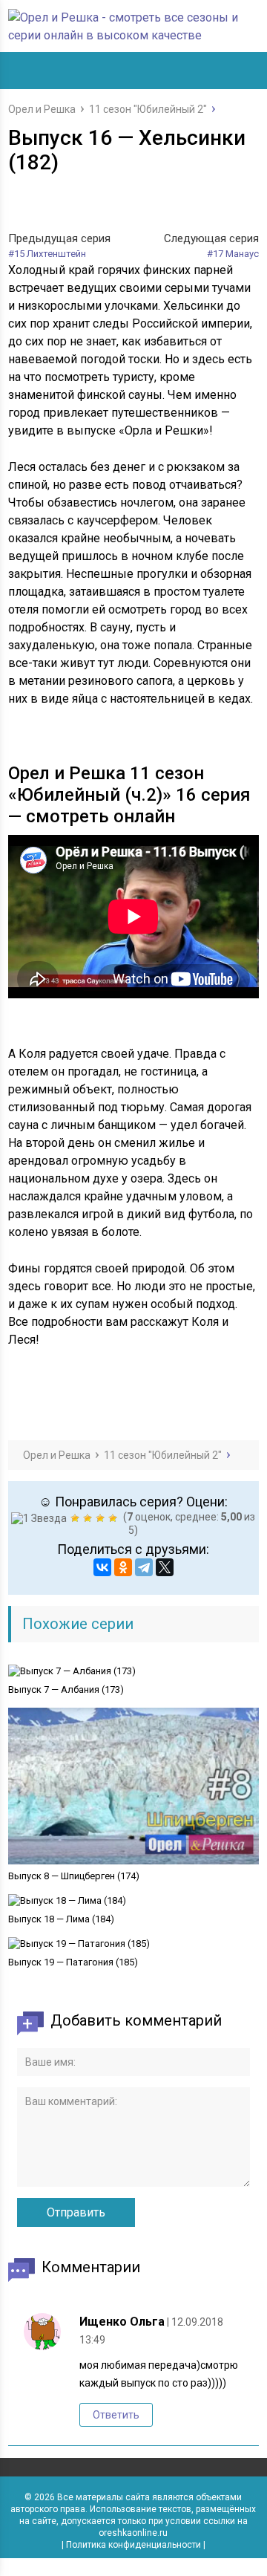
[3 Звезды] (89, 1518)
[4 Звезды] (102, 1518)
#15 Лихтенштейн (47, 254)
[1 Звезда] (41, 1518)
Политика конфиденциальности (133, 2545)
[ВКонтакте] (102, 1567)
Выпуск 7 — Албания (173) (66, 1689)
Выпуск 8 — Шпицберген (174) (74, 1876)
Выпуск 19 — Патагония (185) (73, 1962)
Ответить (116, 2415)
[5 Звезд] (115, 1518)
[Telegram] (144, 1567)
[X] (165, 1567)
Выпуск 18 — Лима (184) (61, 1919)
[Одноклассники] (123, 1567)
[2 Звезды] (77, 1518)
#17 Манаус (233, 254)
